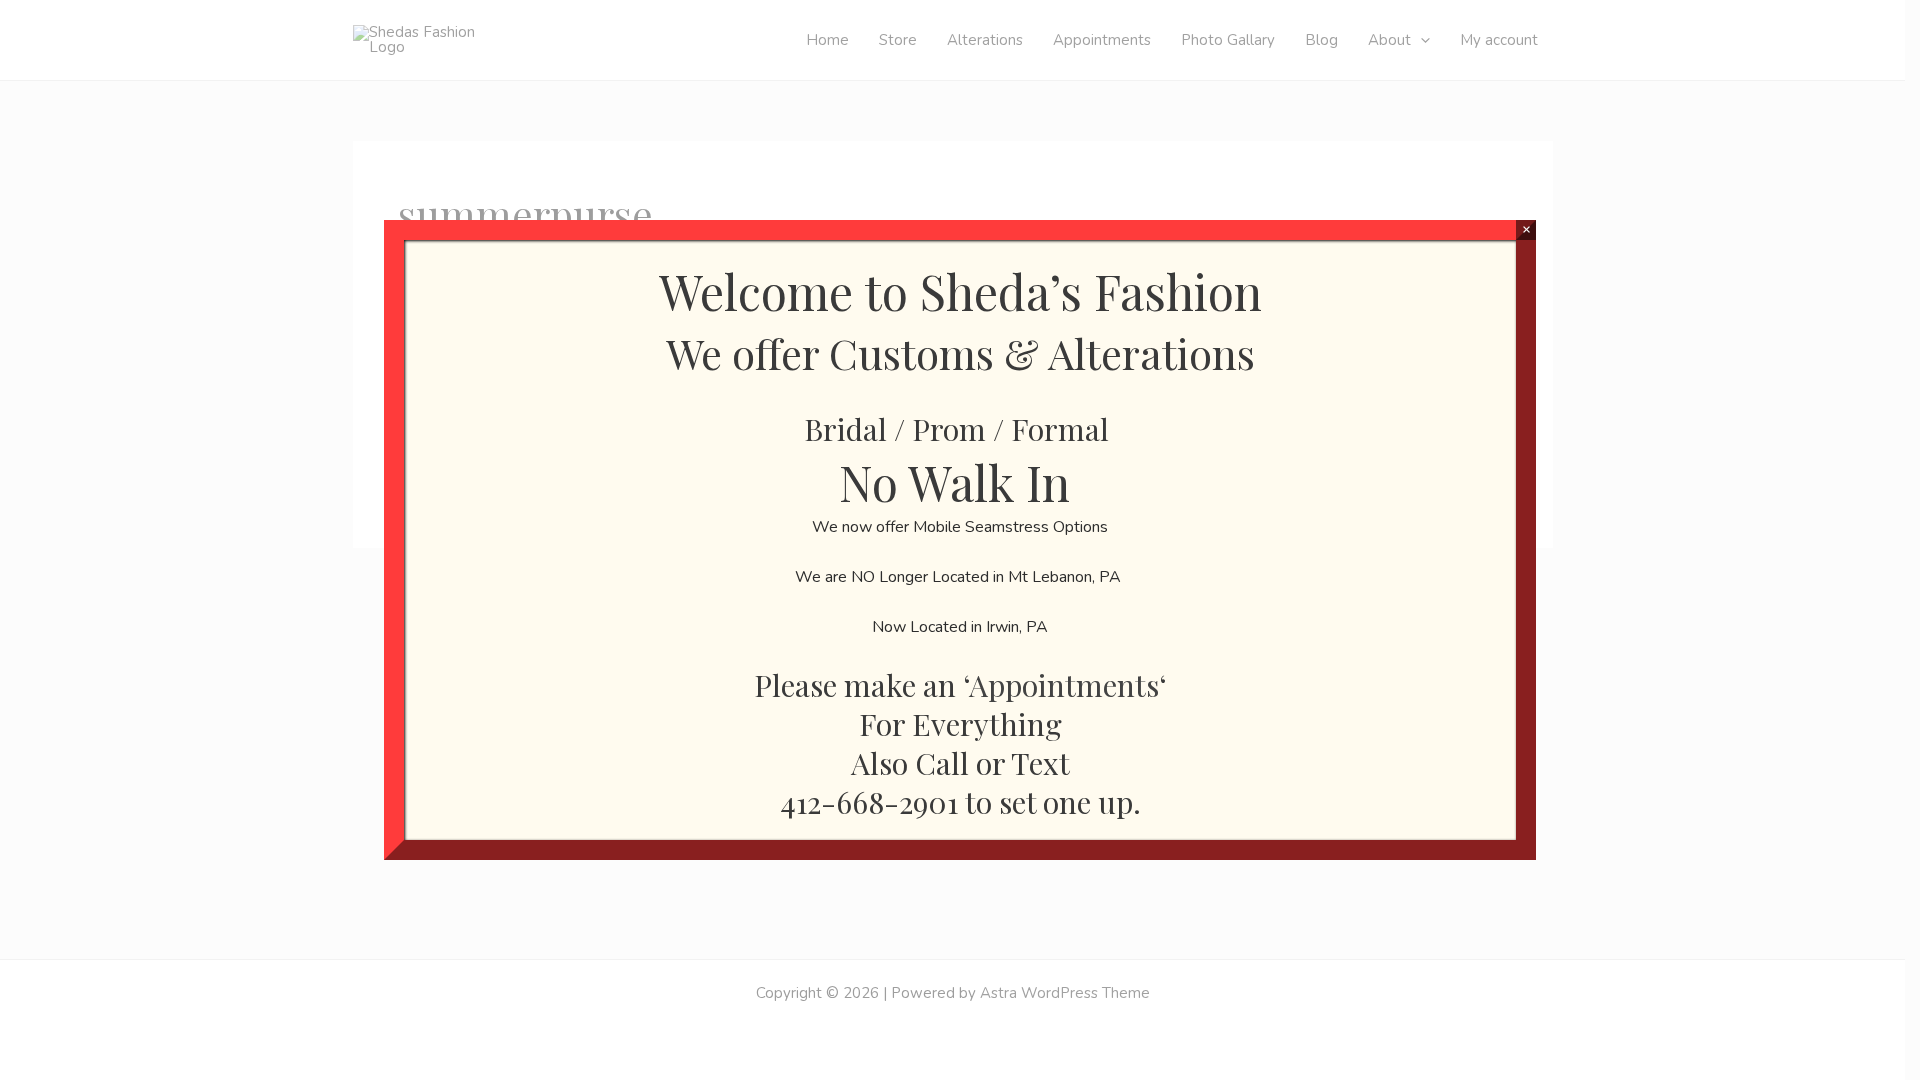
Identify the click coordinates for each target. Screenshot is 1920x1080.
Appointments (1064, 685)
